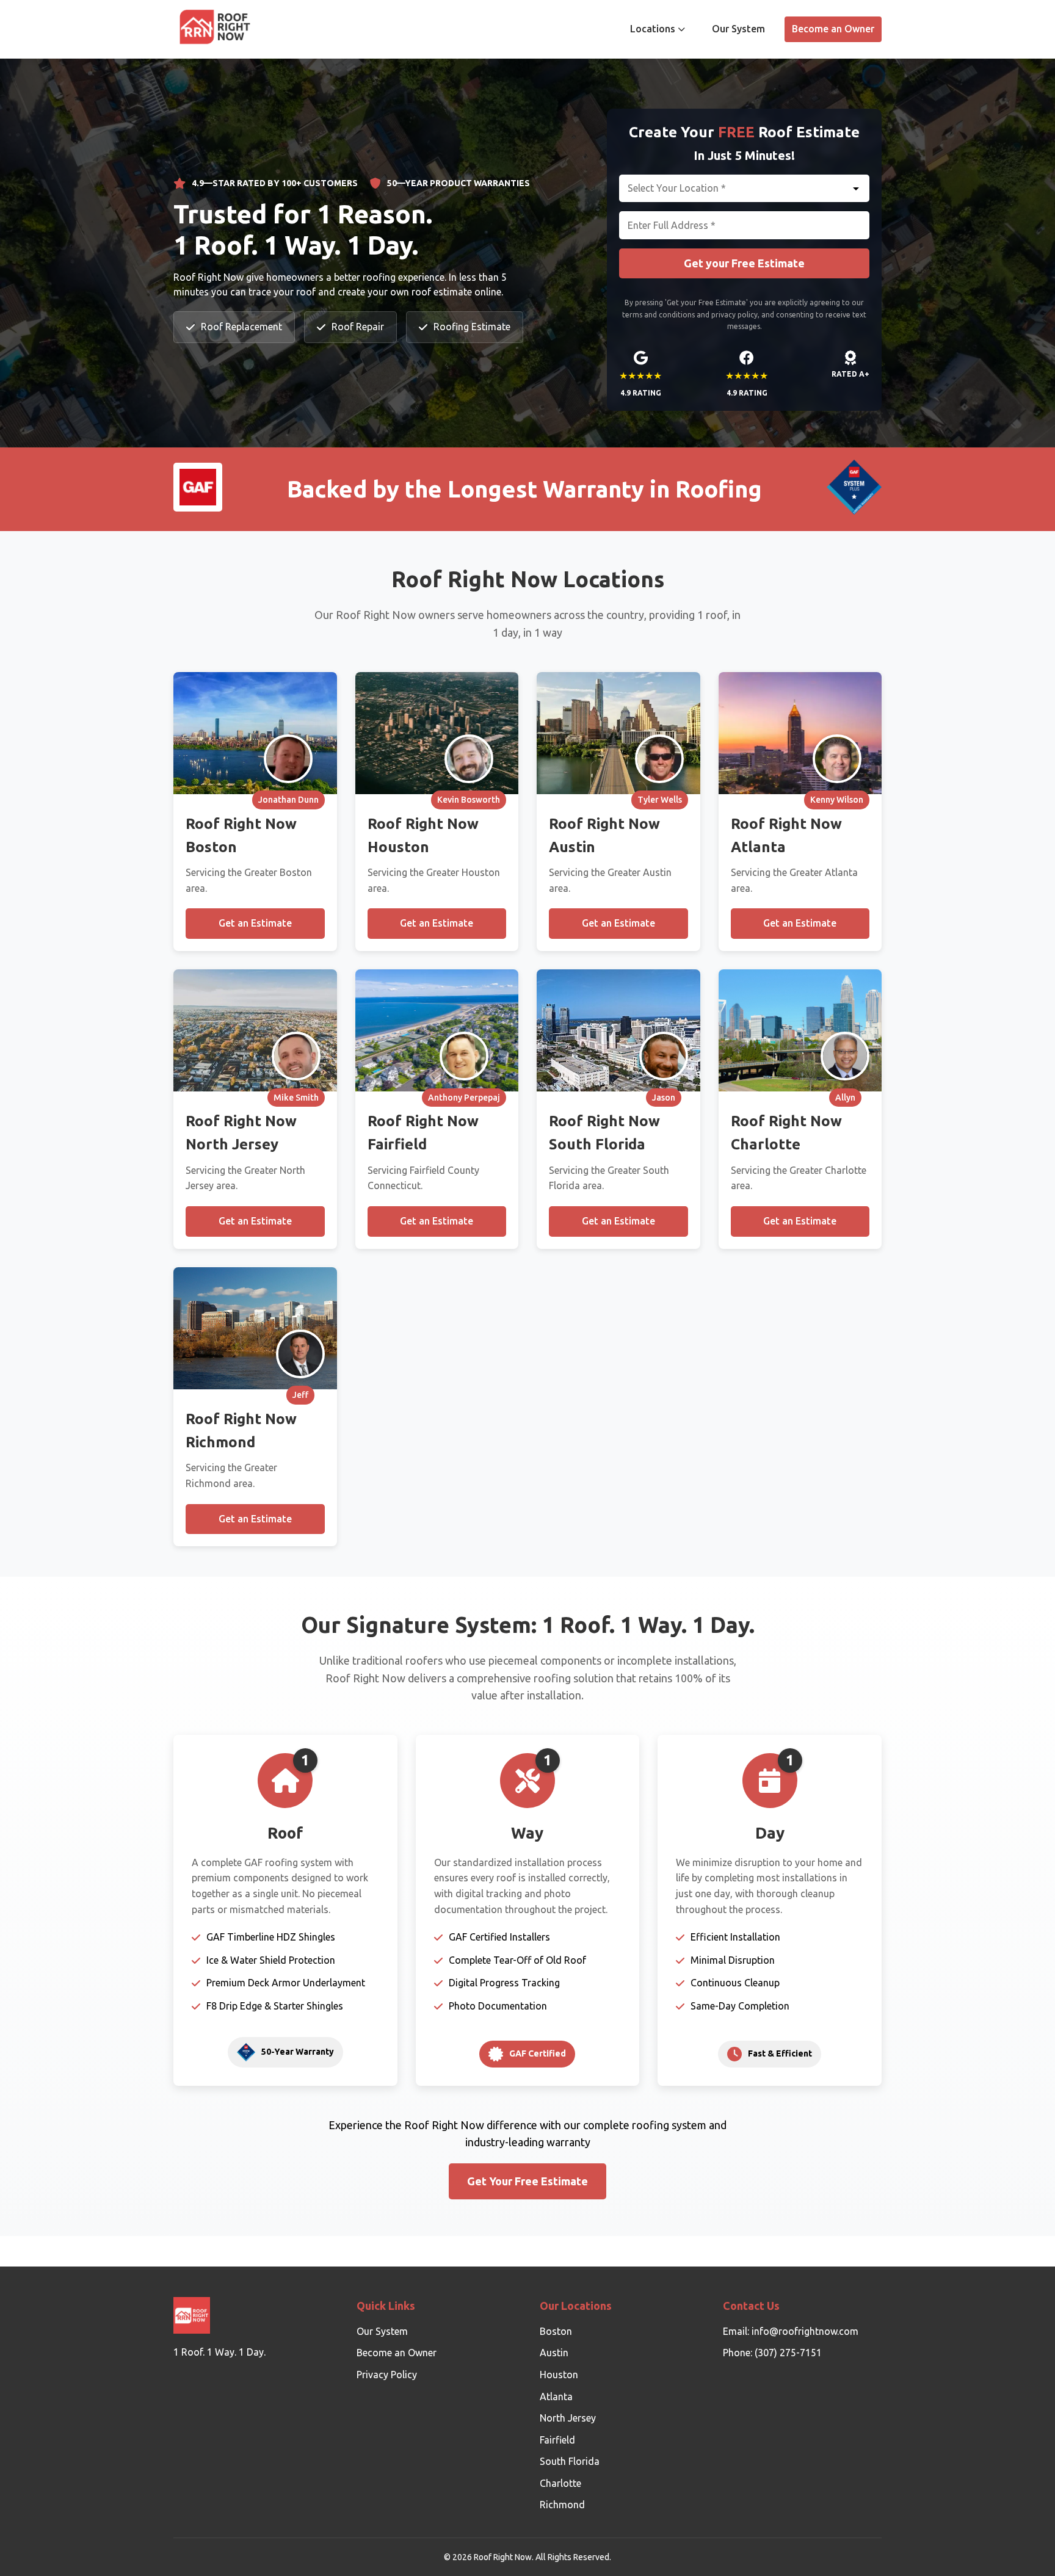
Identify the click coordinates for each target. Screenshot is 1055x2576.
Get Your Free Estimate (527, 2181)
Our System (738, 29)
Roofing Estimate (472, 327)
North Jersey (568, 2418)
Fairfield (557, 2440)
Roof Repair (358, 327)
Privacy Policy (387, 2375)
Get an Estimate (255, 923)
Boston (556, 2331)
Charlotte (560, 2483)
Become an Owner (833, 29)
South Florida (570, 2461)
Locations (653, 29)
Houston (559, 2375)
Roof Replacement (241, 327)
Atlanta (556, 2397)
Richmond (562, 2505)
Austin (554, 2353)
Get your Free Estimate (744, 263)
